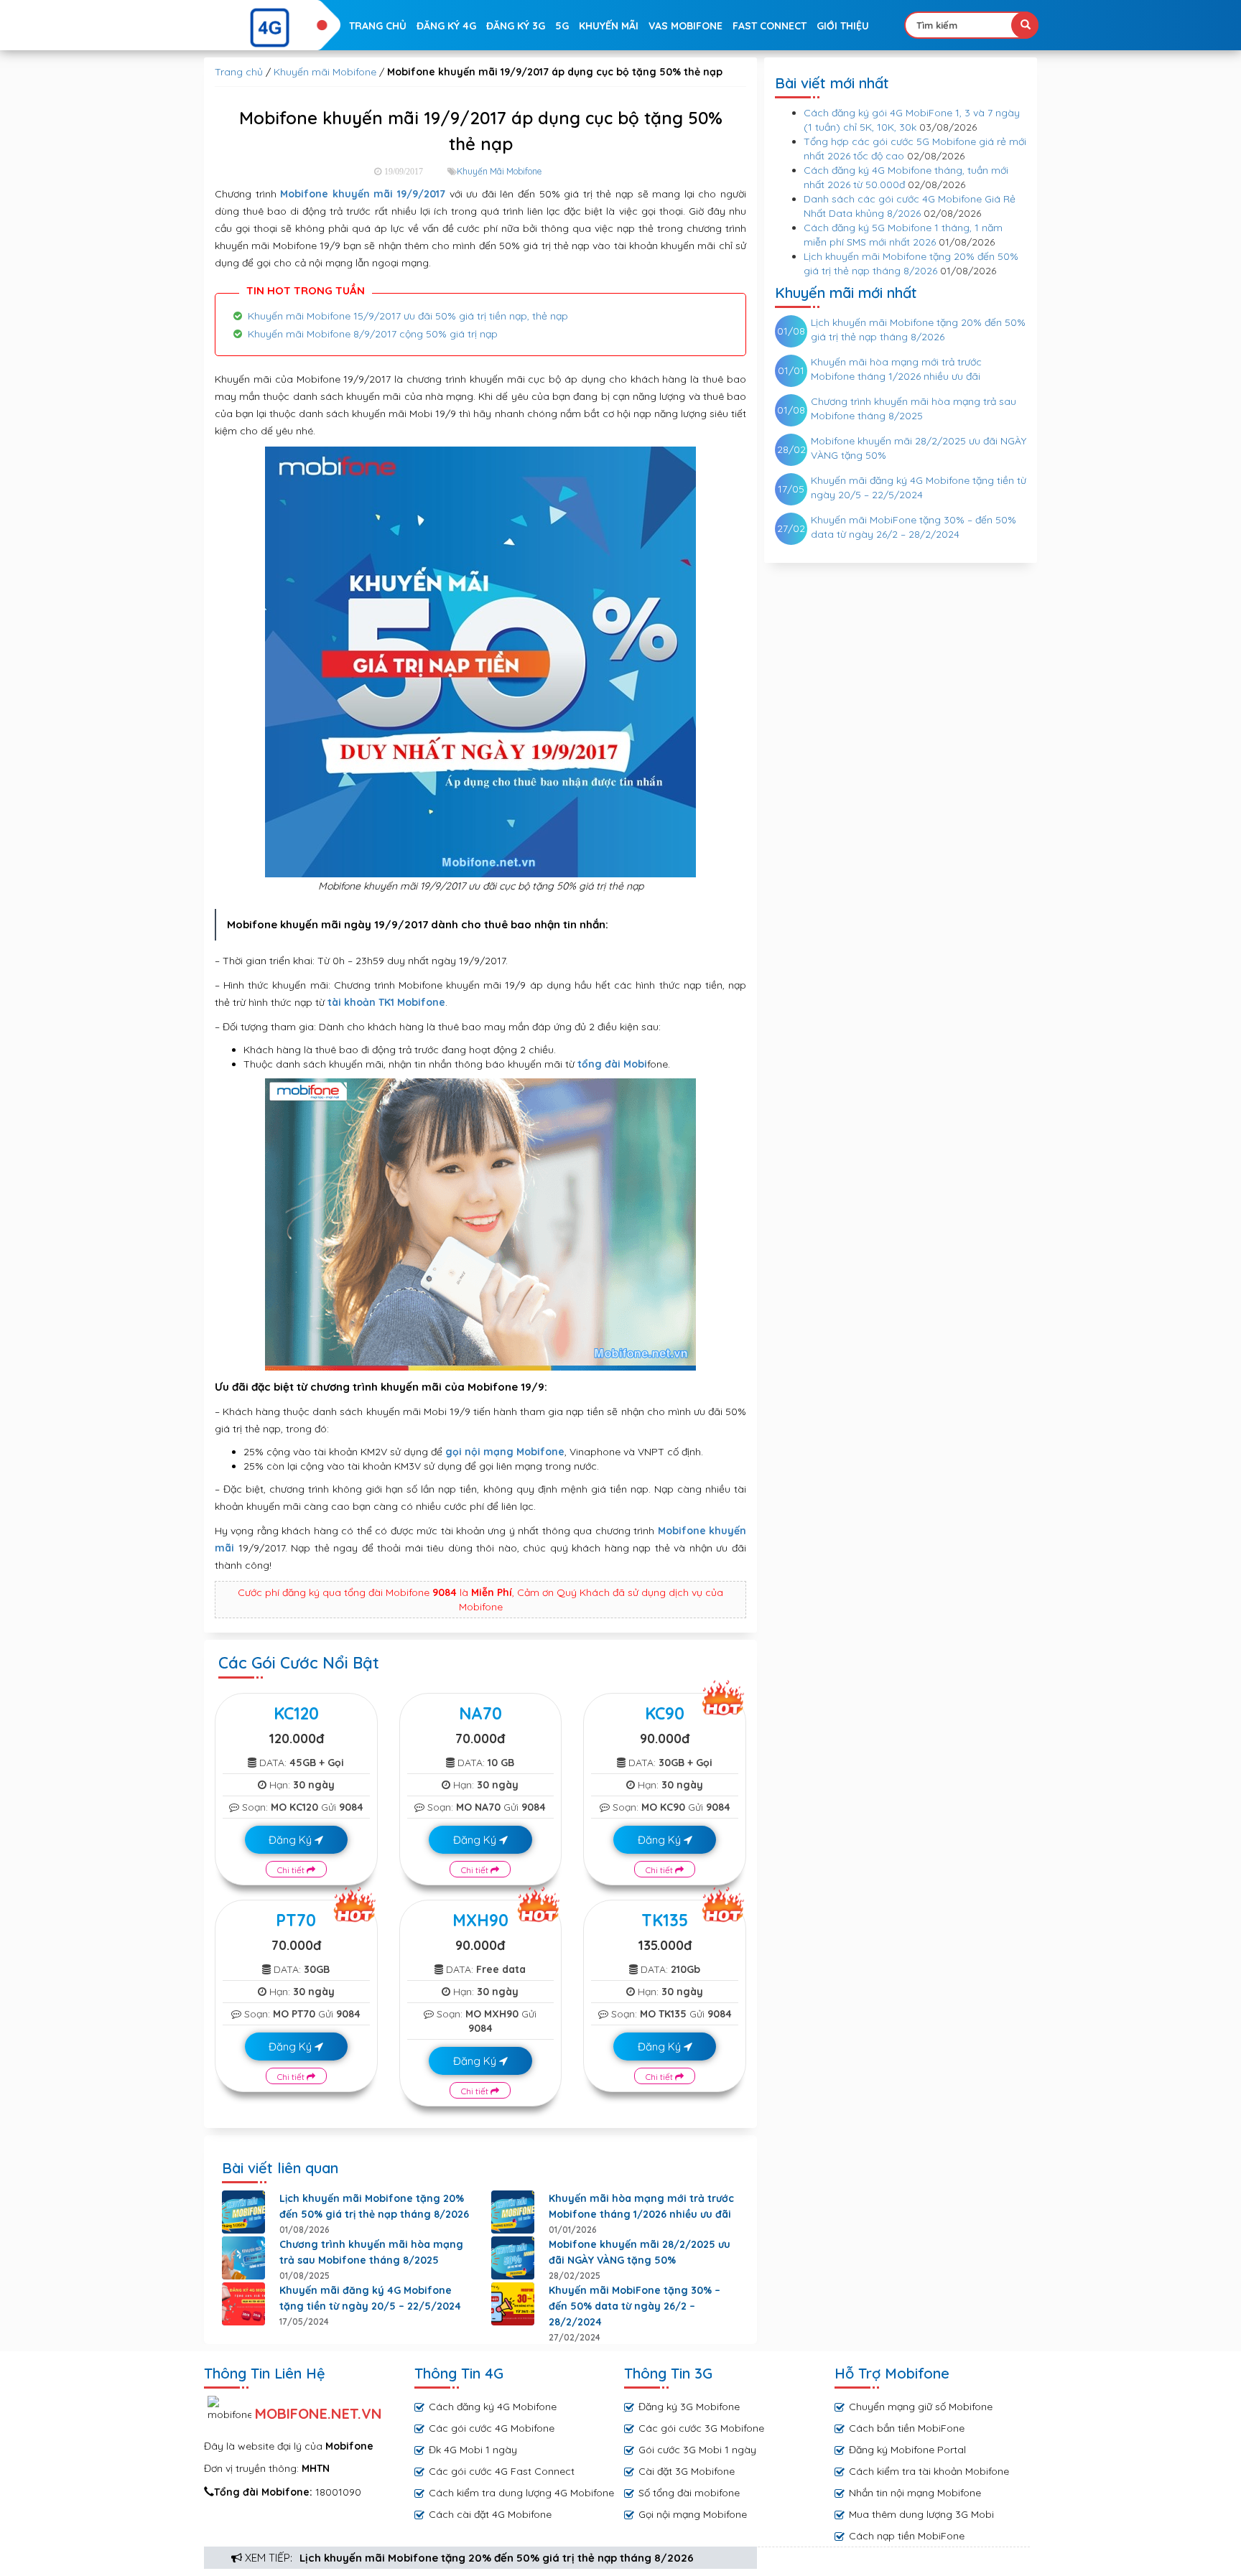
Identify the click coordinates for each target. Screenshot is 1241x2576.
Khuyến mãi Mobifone (325, 72)
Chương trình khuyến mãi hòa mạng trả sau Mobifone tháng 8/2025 (371, 2252)
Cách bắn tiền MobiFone (907, 2428)
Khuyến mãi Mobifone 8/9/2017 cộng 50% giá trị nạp (373, 334)
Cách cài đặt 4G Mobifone (490, 2514)
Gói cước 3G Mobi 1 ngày (697, 2450)
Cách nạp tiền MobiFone (907, 2536)
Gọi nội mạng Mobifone (693, 2514)
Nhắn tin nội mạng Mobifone (915, 2493)
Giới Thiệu (843, 26)
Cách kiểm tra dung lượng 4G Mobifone (521, 2493)
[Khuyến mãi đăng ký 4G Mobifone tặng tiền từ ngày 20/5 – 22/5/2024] (243, 2304)
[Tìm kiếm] (1025, 25)
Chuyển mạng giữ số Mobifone (921, 2407)
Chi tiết (292, 1870)
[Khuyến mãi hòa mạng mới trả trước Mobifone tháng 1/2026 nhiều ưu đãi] (513, 2212)
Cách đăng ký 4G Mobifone (493, 2407)
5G (562, 26)
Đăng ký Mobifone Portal (907, 2450)
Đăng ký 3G (516, 26)
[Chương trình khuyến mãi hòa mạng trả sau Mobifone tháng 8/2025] (243, 2258)
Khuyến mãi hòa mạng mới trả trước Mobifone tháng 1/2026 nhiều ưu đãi (641, 2206)
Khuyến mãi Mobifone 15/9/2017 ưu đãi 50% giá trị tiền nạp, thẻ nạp (408, 316)
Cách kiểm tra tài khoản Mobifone (929, 2471)
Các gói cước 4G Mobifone (492, 2428)
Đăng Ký (292, 1840)
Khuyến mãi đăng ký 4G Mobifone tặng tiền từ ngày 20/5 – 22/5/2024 (370, 2298)
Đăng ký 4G (446, 26)
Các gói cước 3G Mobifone (701, 2428)
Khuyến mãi (609, 26)
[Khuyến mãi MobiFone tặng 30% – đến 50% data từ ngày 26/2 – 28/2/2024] (513, 2304)
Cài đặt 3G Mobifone (687, 2471)
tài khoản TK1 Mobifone (386, 1002)
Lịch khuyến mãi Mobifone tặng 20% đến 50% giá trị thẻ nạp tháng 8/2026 (497, 2558)
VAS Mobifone (685, 26)
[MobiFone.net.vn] (270, 28)
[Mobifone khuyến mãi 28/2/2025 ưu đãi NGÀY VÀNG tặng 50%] (513, 2258)
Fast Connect (770, 26)
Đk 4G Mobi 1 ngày (473, 2450)
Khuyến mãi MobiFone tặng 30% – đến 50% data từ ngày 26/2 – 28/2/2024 (635, 2306)
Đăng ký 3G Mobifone (689, 2407)
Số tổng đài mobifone (689, 2493)
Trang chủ (378, 26)
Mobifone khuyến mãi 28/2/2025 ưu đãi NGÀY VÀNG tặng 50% (640, 2252)
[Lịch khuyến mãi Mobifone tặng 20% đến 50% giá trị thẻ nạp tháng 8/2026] (243, 2212)
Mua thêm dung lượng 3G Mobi (921, 2514)
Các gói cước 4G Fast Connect (502, 2471)
